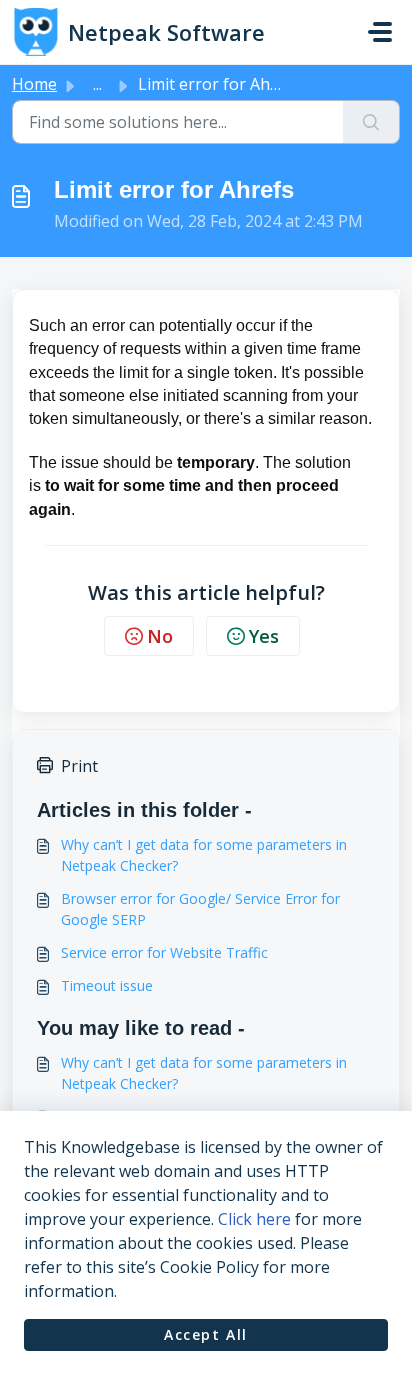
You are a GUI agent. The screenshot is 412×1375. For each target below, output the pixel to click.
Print (79, 766)
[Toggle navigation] (380, 32)
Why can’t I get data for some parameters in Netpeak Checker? (204, 855)
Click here (254, 1219)
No (160, 636)
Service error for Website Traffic (164, 952)
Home (34, 84)
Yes (264, 636)
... (97, 84)
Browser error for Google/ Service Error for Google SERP (200, 909)
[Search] (371, 122)
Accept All (206, 1334)
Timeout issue (107, 985)
